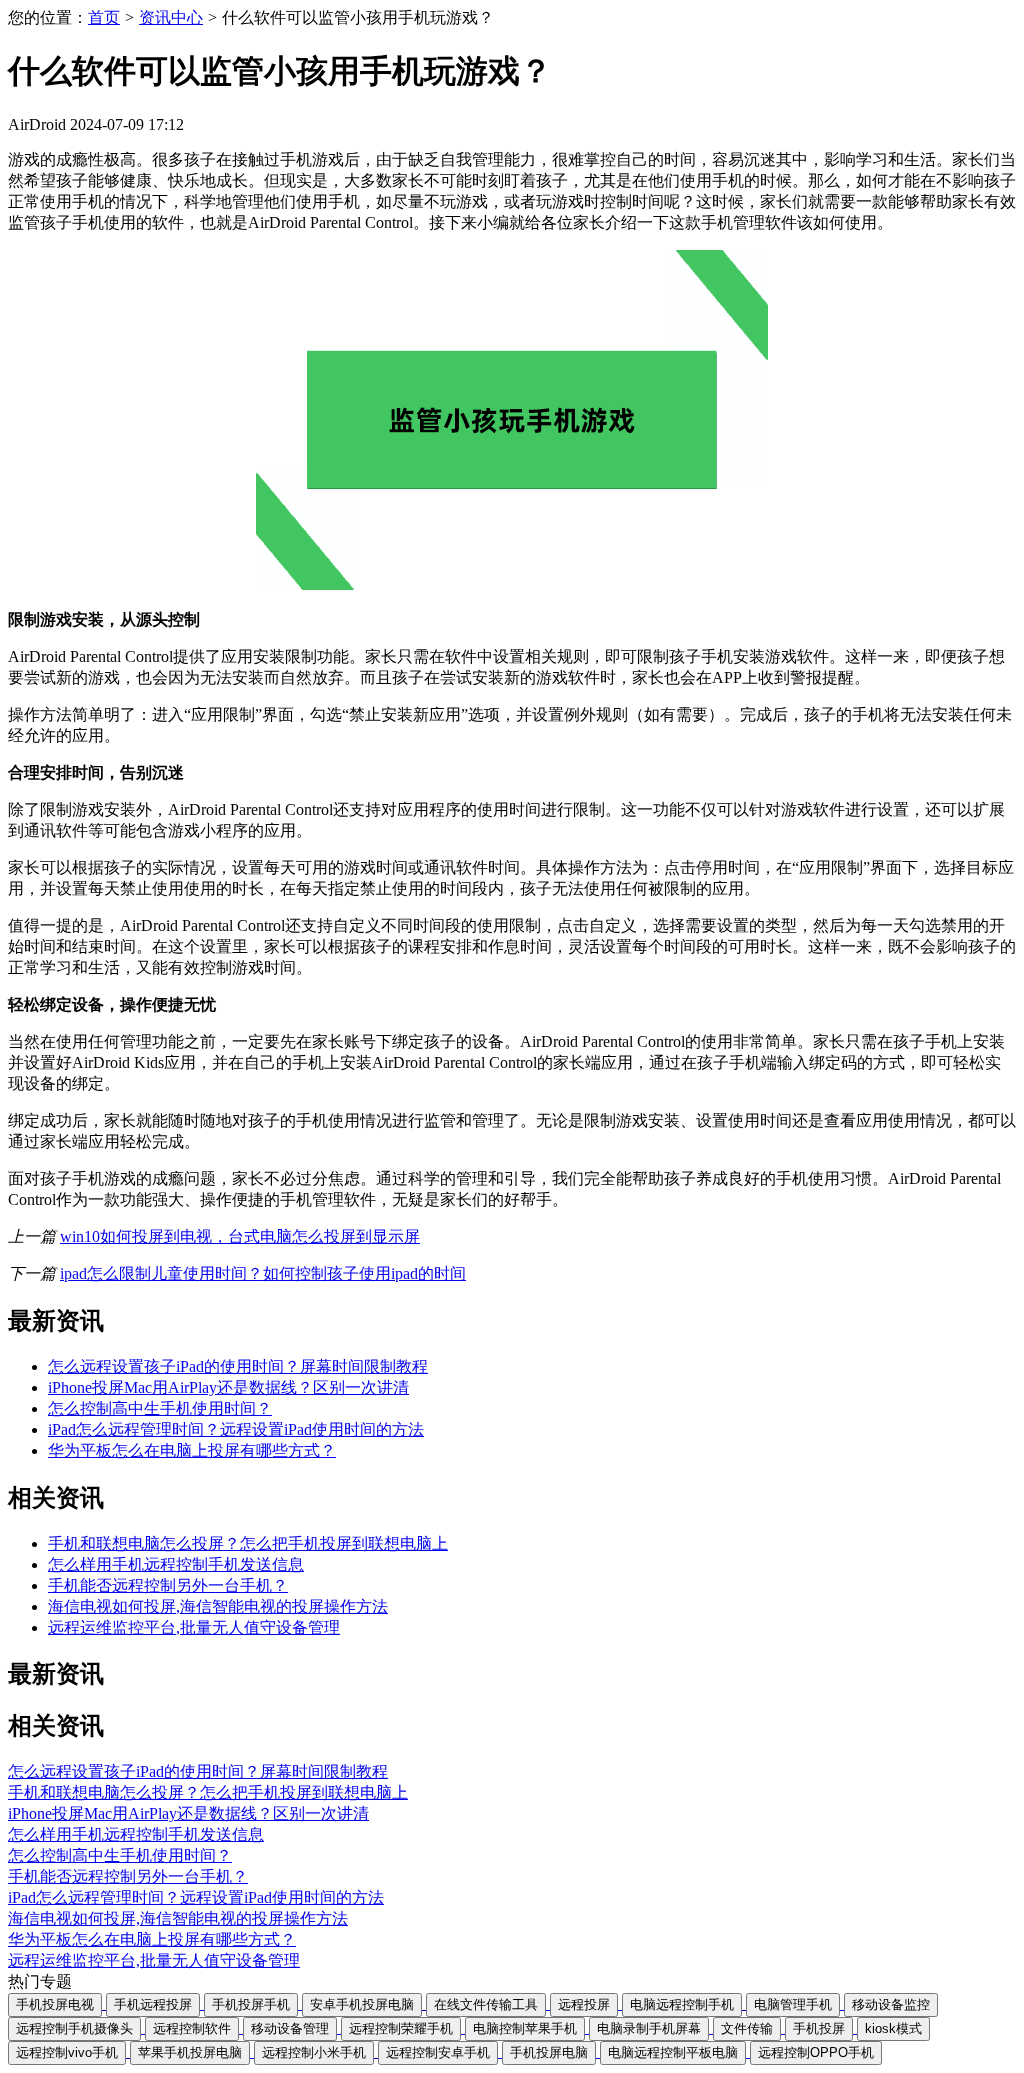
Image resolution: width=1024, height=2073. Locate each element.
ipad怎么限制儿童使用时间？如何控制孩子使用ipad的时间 (263, 1273)
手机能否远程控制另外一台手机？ (168, 1585)
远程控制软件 (192, 2028)
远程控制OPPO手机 (816, 2052)
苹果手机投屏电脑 (190, 2052)
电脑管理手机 (793, 2004)
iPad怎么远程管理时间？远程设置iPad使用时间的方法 (236, 1429)
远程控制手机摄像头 (74, 2028)
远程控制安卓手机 (438, 2052)
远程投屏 (584, 2004)
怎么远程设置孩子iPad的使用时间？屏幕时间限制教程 (238, 1366)
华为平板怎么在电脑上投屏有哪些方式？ (192, 1450)
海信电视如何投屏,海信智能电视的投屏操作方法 (218, 1606)
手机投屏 (819, 2028)
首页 (104, 17)
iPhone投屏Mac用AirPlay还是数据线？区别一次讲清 (228, 1387)
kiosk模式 (893, 2028)
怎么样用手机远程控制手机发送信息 (176, 1564)
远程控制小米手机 (314, 2052)
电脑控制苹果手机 (525, 2028)
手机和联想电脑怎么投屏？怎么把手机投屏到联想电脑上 (248, 1543)
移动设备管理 (290, 2028)
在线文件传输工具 (486, 2004)
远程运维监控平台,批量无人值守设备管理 (194, 1627)
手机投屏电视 (55, 2004)
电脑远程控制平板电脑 (673, 2052)
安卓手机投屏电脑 (362, 2004)
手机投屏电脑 (549, 2052)
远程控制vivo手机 (67, 2052)
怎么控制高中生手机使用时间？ (160, 1408)
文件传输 (747, 2028)
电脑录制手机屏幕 (649, 2028)
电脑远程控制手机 (682, 2004)
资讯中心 (171, 17)
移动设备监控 (891, 2004)
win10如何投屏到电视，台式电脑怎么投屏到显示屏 (240, 1236)
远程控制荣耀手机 (401, 2028)
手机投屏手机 (251, 2004)
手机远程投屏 (153, 2004)
